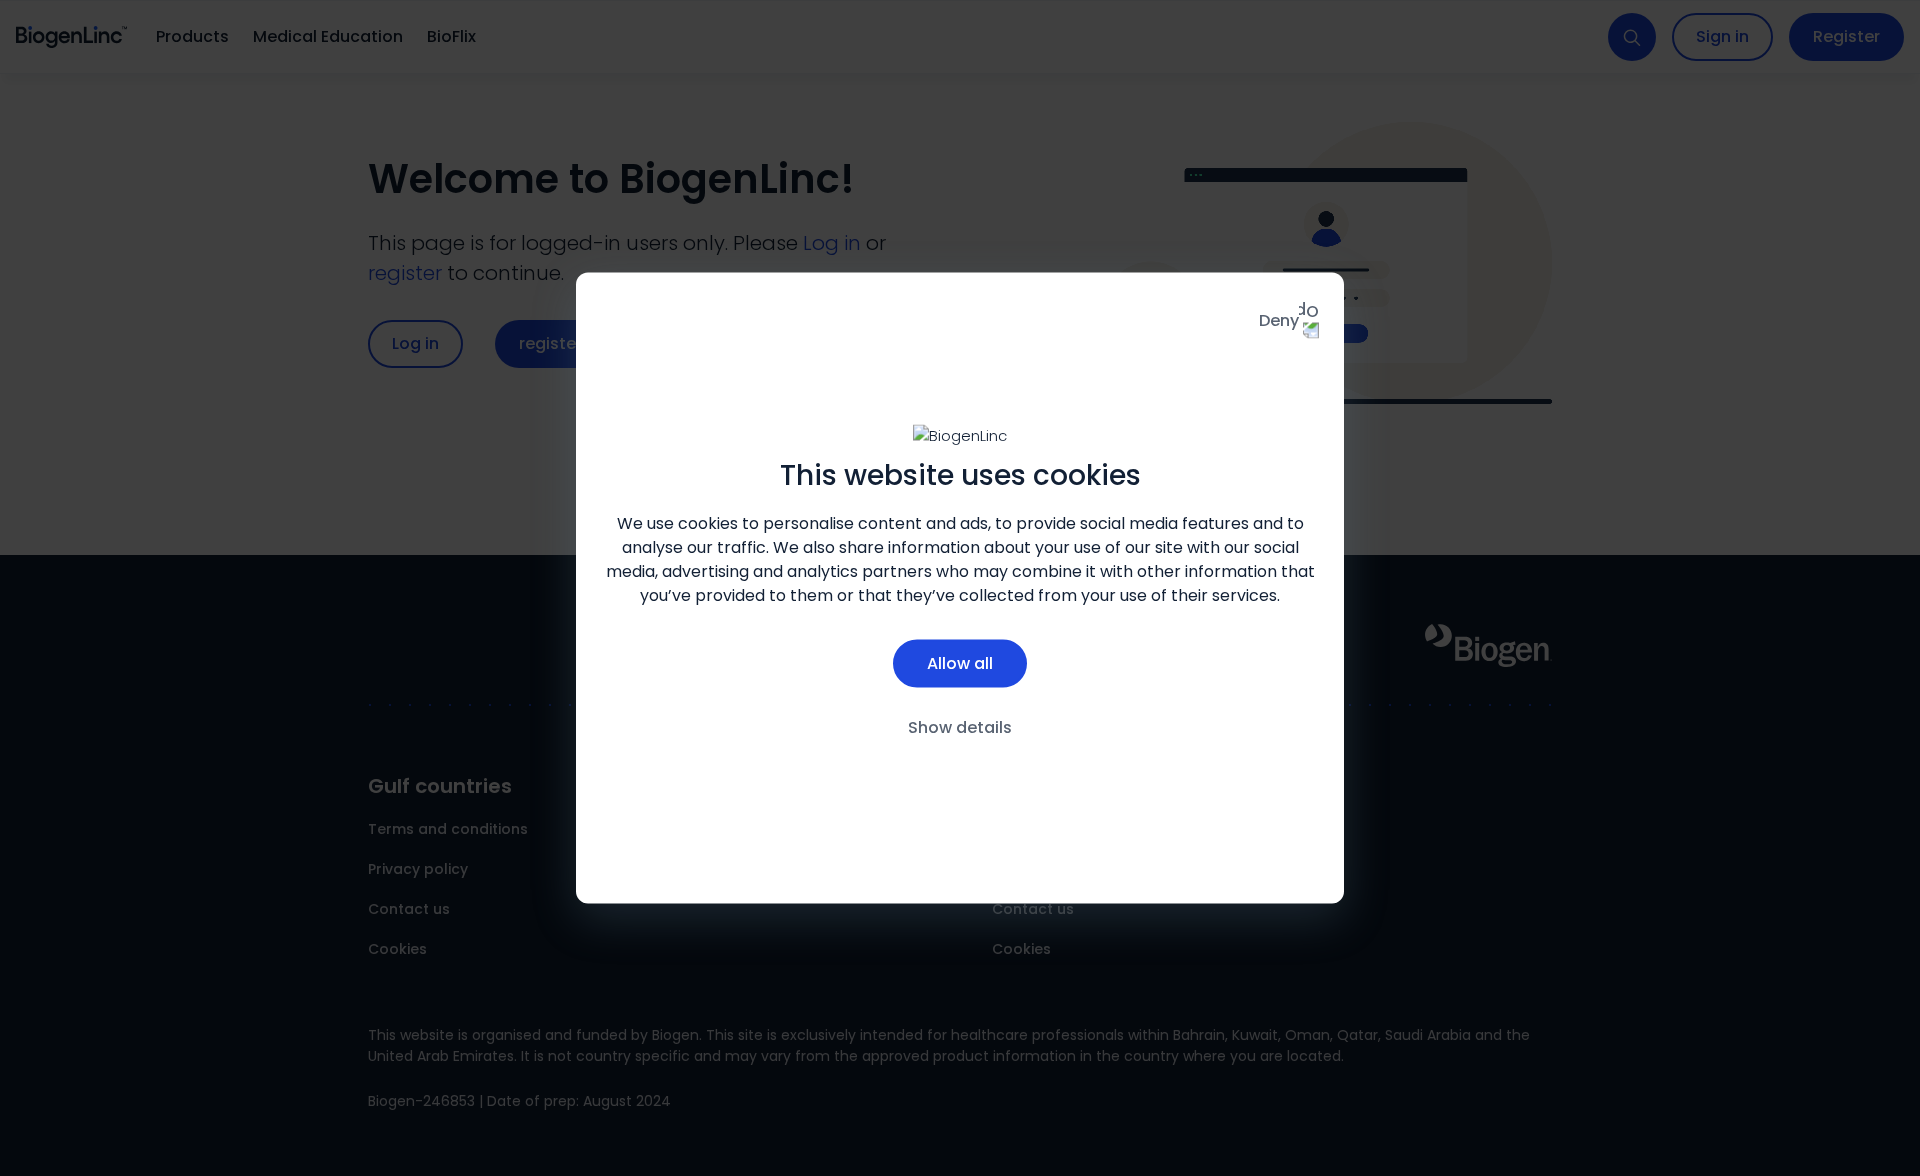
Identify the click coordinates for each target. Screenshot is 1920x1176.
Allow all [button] (960, 662)
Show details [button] (960, 726)
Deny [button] (1279, 320)
